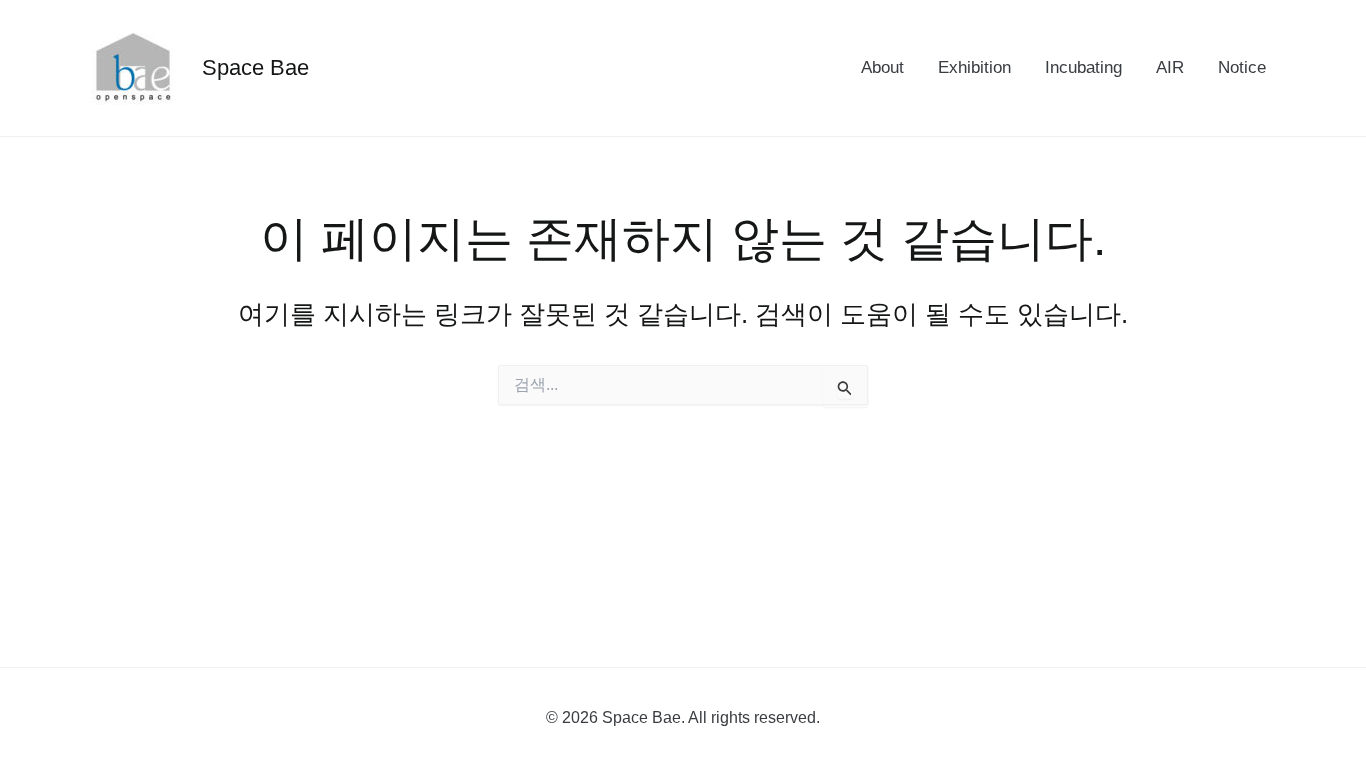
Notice (1242, 67)
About (882, 67)
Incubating (1083, 67)
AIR (1170, 67)
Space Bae (255, 67)
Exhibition (974, 67)
